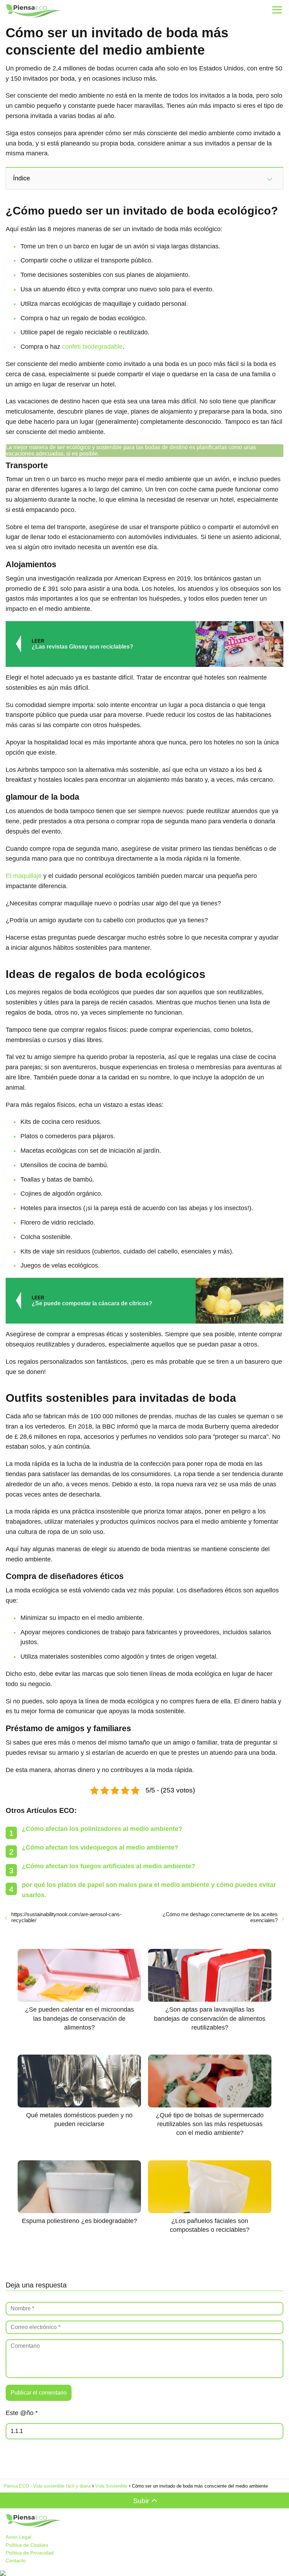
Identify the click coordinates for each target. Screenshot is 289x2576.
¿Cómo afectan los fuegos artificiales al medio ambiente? (109, 1866)
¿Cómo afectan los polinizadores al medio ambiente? (102, 1829)
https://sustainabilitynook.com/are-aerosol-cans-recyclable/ (66, 1917)
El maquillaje (24, 876)
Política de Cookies (27, 2545)
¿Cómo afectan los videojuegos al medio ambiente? (100, 1847)
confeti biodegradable (92, 347)
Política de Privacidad (30, 2553)
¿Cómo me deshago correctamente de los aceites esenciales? (220, 1917)
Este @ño (22, 2413)
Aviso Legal (19, 2537)
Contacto (16, 2560)
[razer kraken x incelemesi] (144, 2573)
